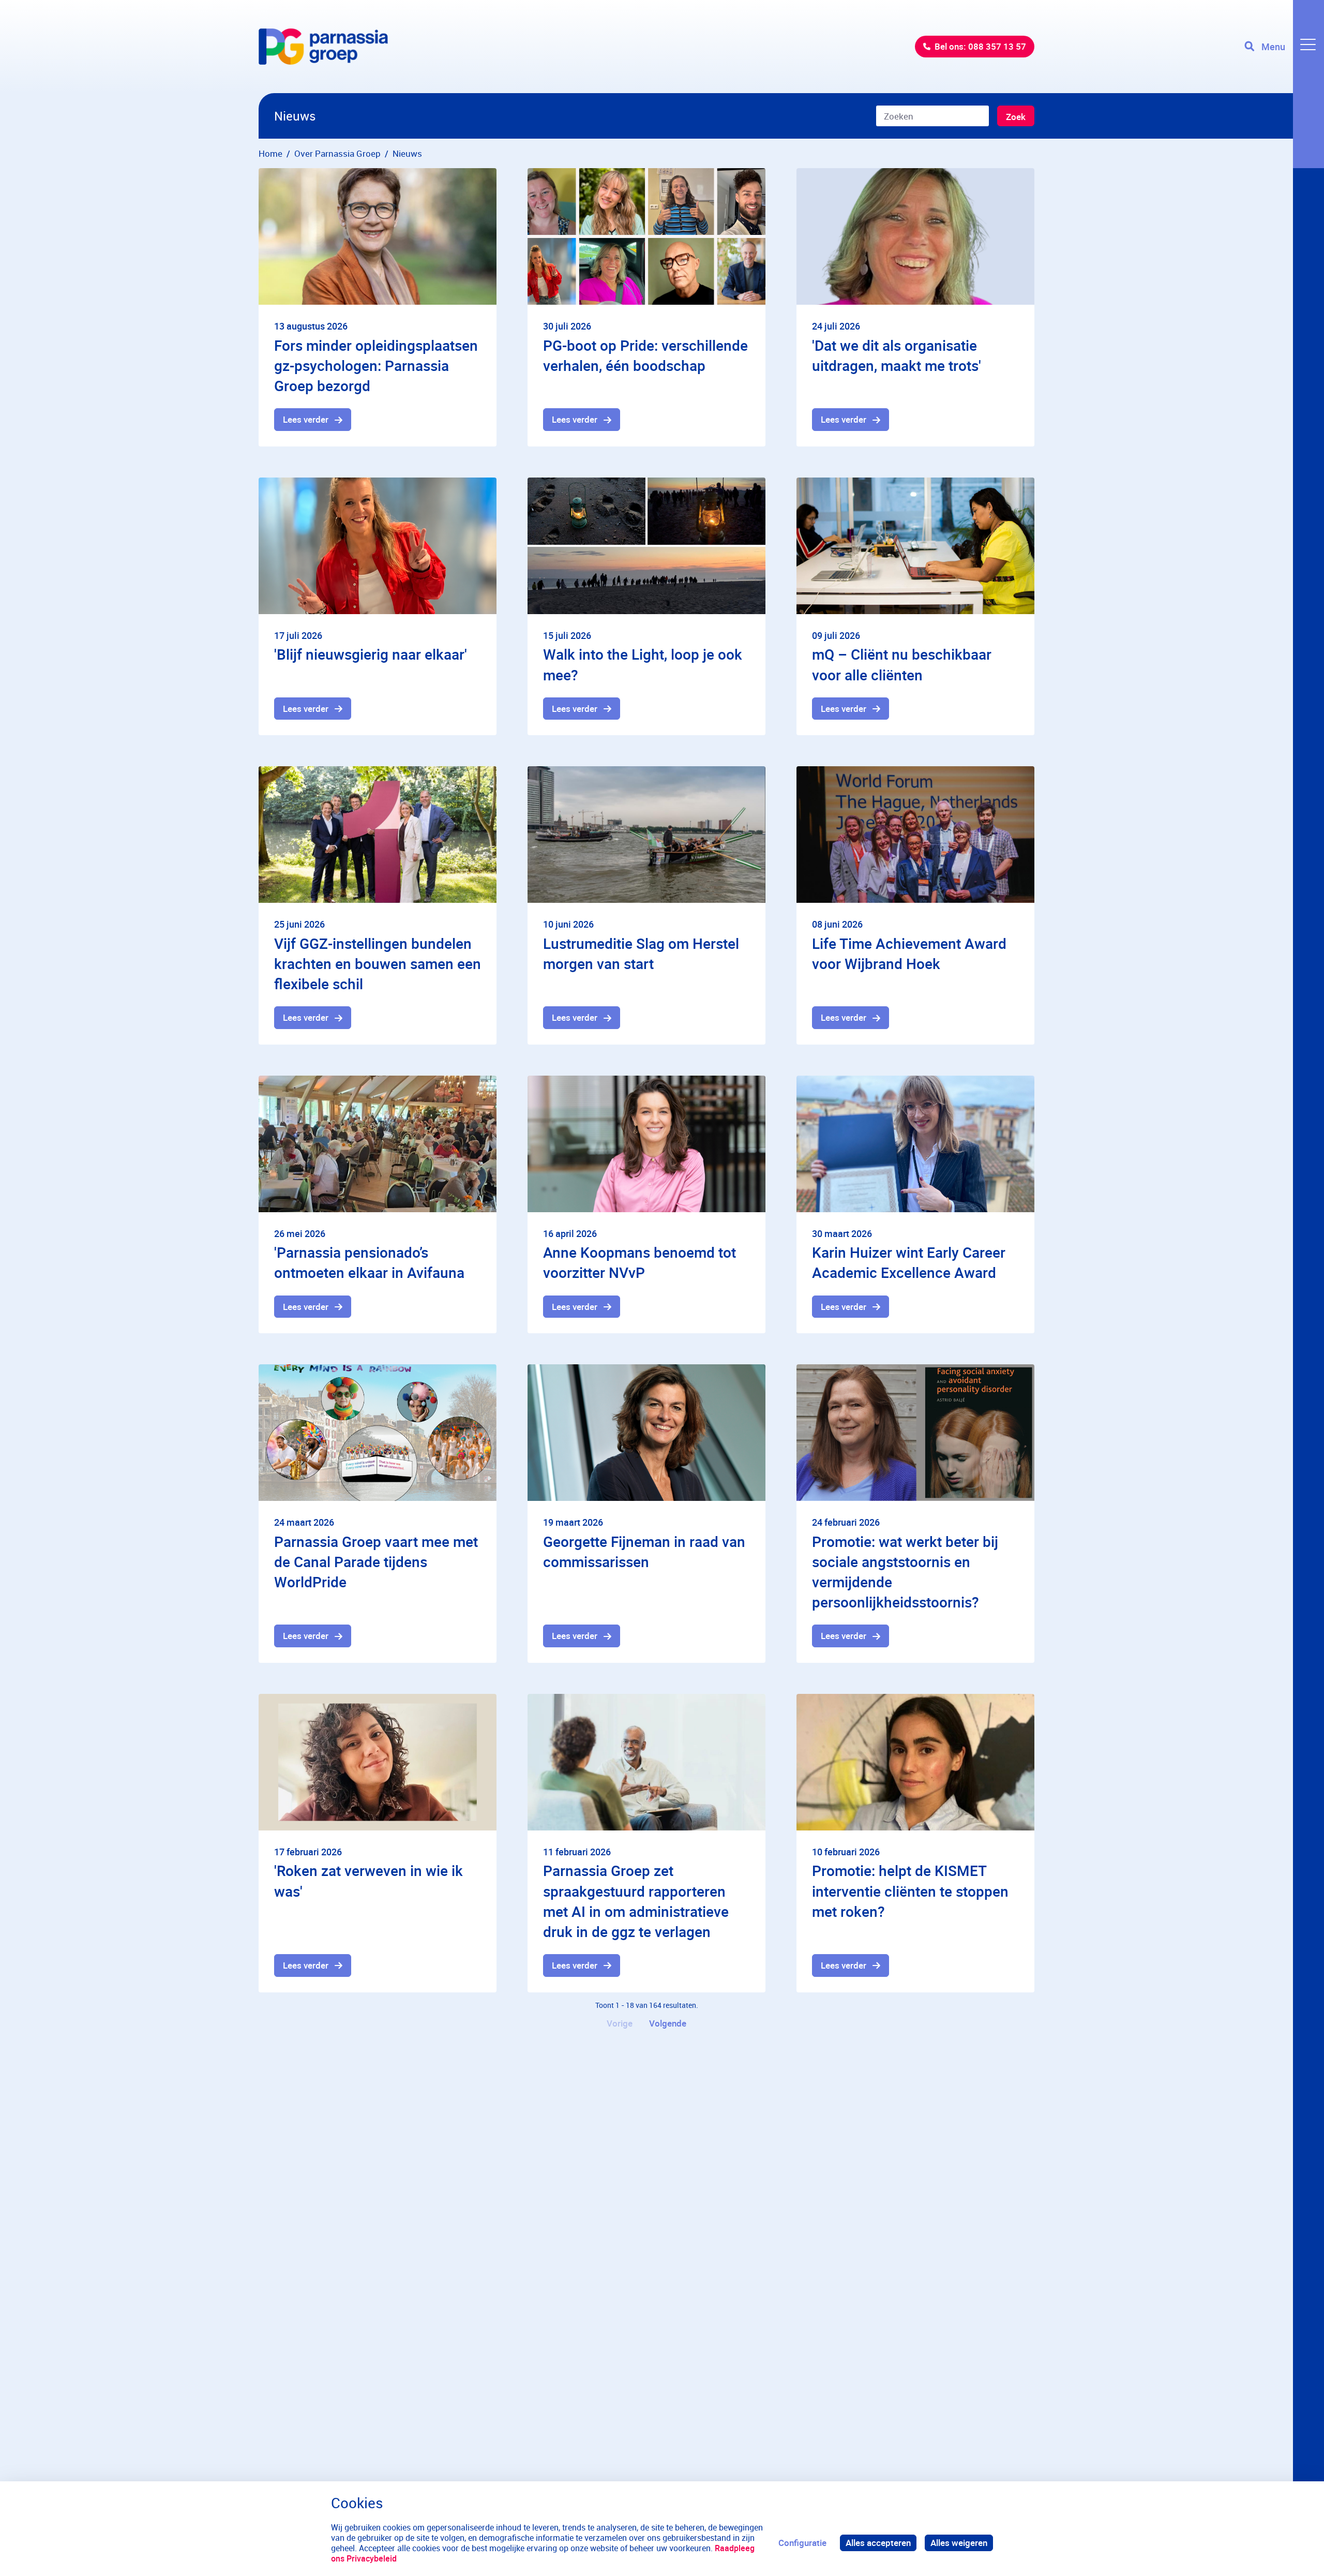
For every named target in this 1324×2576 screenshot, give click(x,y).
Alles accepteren (878, 2543)
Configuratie (802, 2543)
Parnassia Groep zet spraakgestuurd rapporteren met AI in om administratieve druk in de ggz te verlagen (636, 1901)
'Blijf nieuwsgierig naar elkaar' (371, 654)
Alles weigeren (959, 2543)
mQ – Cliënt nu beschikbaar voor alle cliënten (902, 664)
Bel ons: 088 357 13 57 (980, 46)
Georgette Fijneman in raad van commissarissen (644, 1551)
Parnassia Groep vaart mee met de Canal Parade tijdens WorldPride (376, 1561)
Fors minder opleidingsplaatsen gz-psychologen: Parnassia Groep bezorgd (376, 365)
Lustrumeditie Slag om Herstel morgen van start (641, 953)
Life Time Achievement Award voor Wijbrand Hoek (909, 953)
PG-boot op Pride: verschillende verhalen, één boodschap (645, 355)
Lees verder (306, 419)
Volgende (668, 2023)
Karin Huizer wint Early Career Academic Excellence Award (909, 1262)
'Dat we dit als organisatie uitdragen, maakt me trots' (897, 355)
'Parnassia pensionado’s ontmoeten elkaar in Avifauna (369, 1262)
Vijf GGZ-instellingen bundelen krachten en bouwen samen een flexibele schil (378, 963)
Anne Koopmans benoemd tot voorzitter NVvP (640, 1262)
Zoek (1016, 117)
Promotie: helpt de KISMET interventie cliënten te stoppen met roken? (910, 1890)
